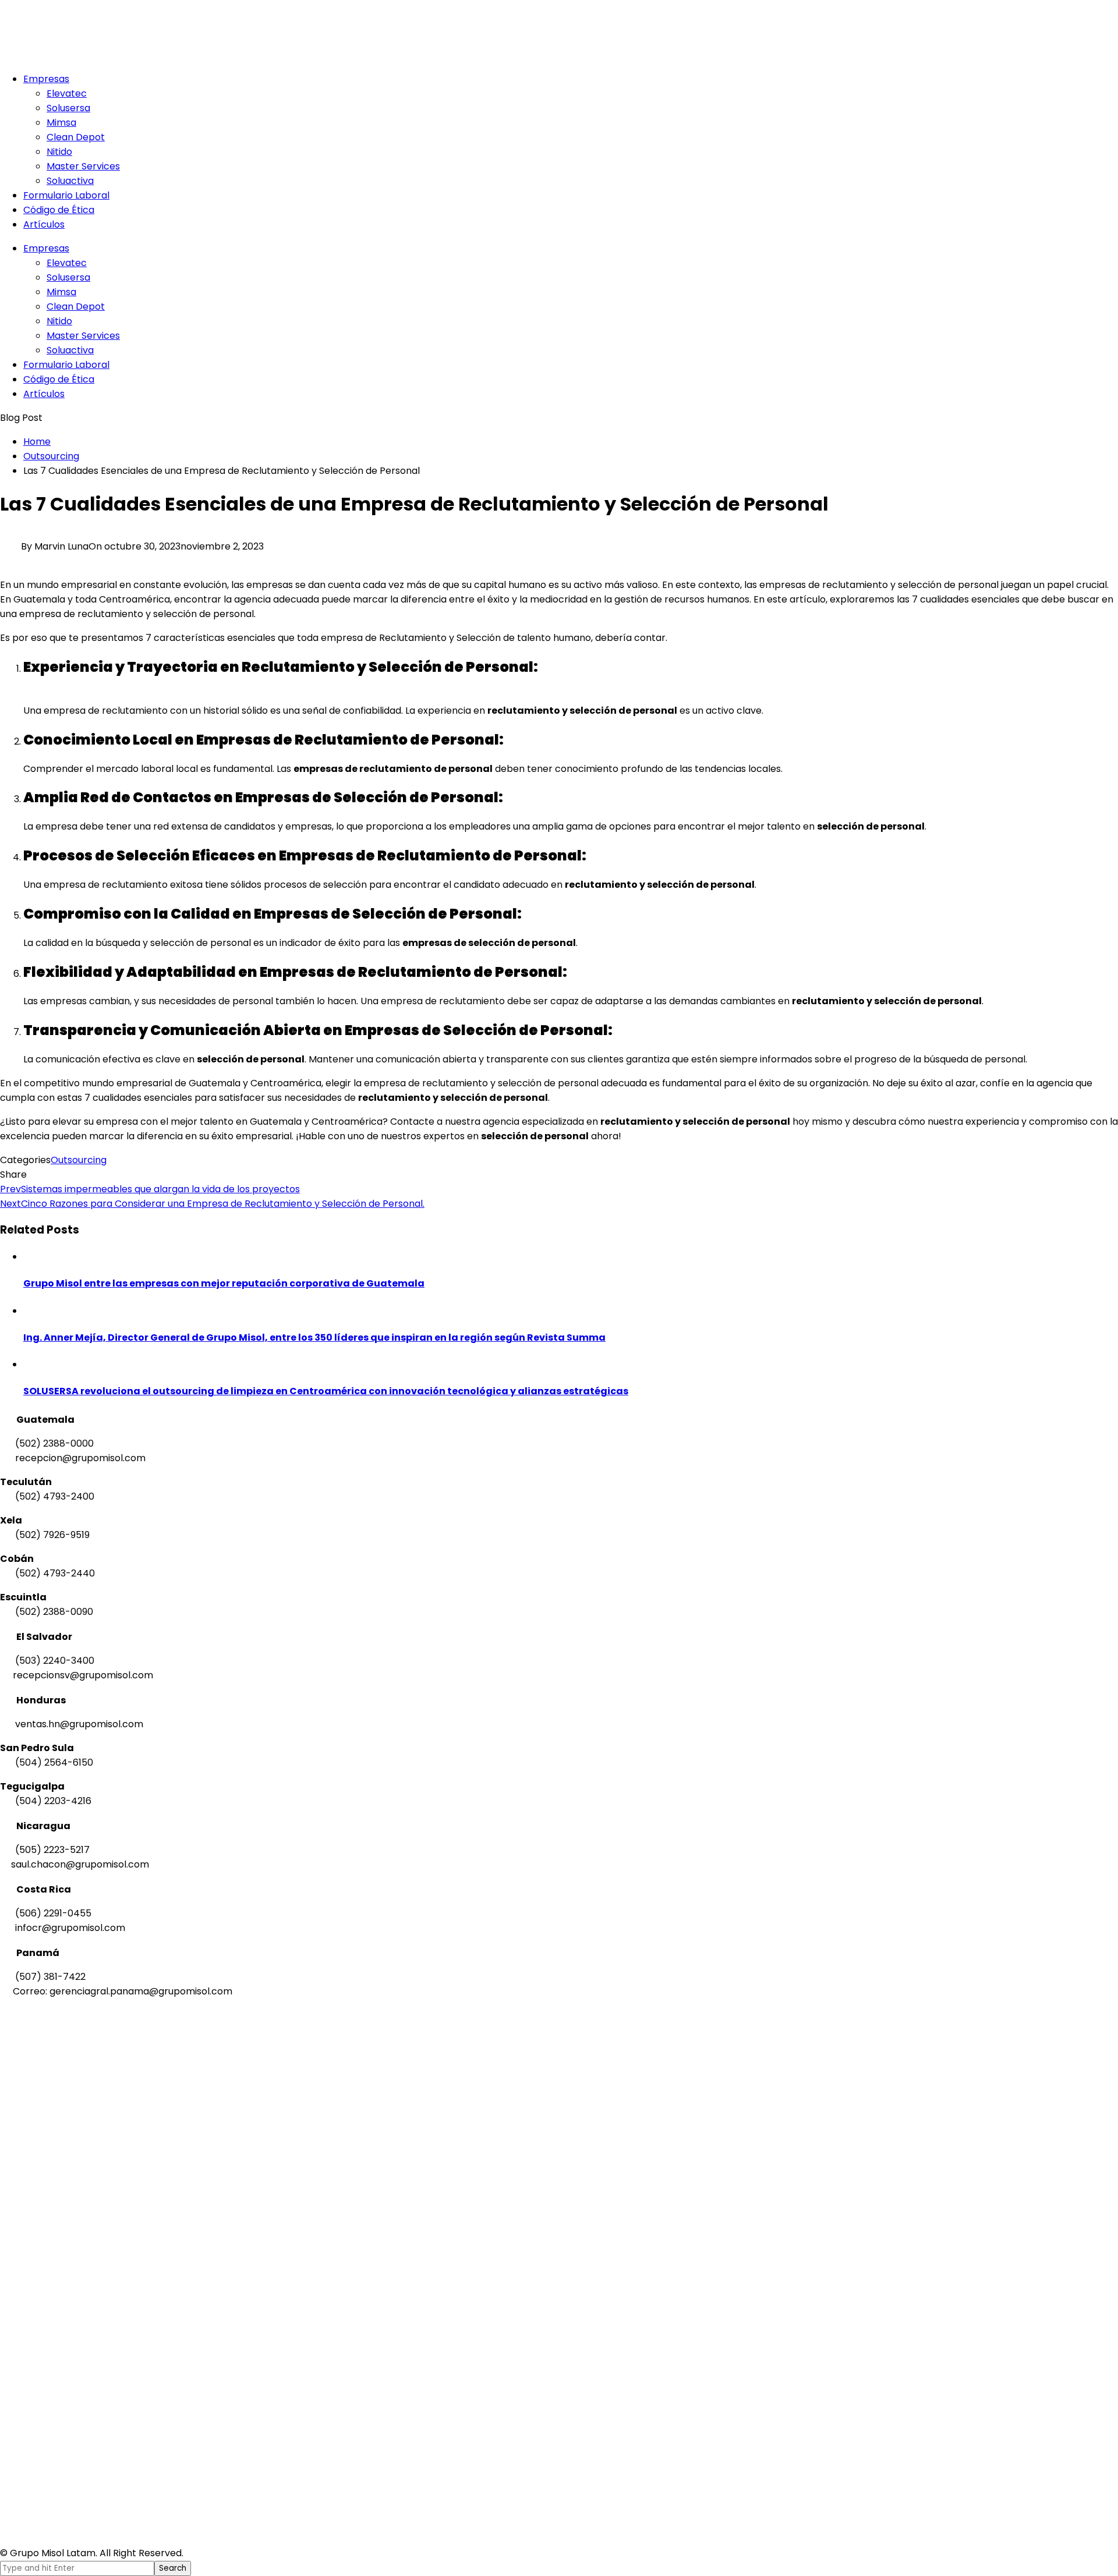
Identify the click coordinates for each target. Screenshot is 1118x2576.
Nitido (59, 152)
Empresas (46, 79)
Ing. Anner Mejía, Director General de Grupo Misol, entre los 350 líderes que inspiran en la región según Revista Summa (314, 1337)
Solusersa (68, 108)
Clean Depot (76, 137)
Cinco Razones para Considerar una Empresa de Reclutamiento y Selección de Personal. (212, 1204)
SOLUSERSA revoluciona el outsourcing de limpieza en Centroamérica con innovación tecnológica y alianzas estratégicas (326, 1391)
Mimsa (61, 123)
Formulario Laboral (66, 195)
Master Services (83, 166)
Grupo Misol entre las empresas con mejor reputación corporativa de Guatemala (224, 1283)
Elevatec (67, 93)
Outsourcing (79, 1160)
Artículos (44, 224)
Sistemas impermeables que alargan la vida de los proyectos (150, 1189)
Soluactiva (70, 181)
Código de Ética (59, 210)
